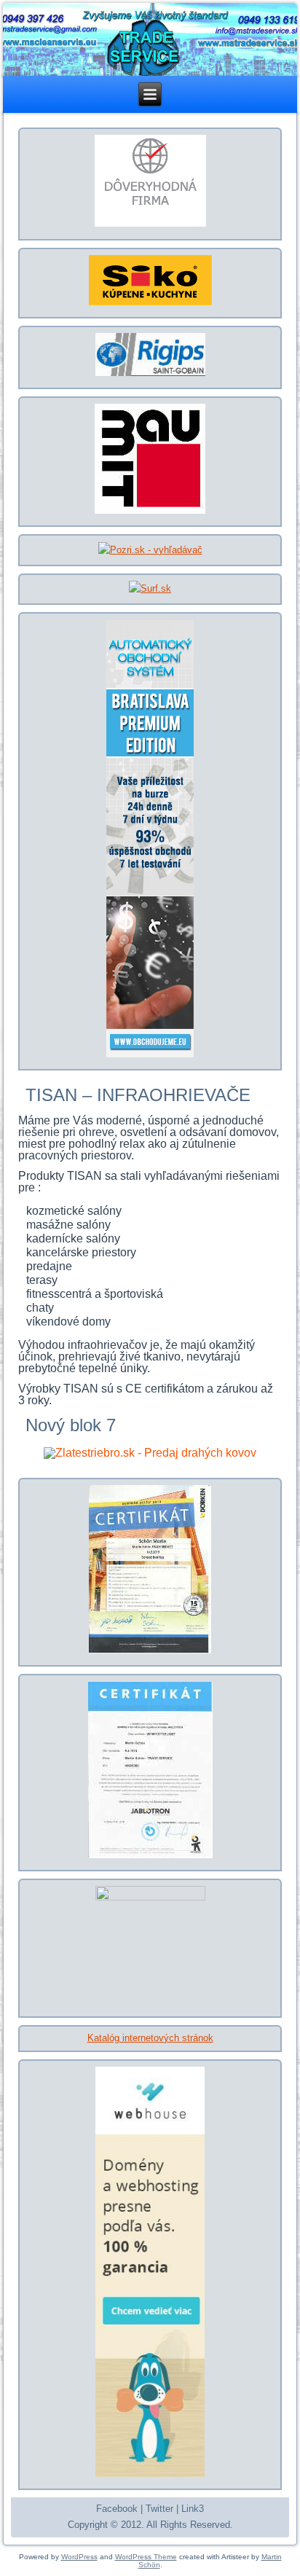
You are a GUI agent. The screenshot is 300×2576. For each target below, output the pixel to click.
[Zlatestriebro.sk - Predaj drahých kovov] (150, 1453)
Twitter (159, 2509)
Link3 (193, 2509)
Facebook (117, 2509)
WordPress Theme (146, 2557)
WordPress (79, 2557)
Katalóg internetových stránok (150, 2038)
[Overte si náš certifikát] (150, 226)
